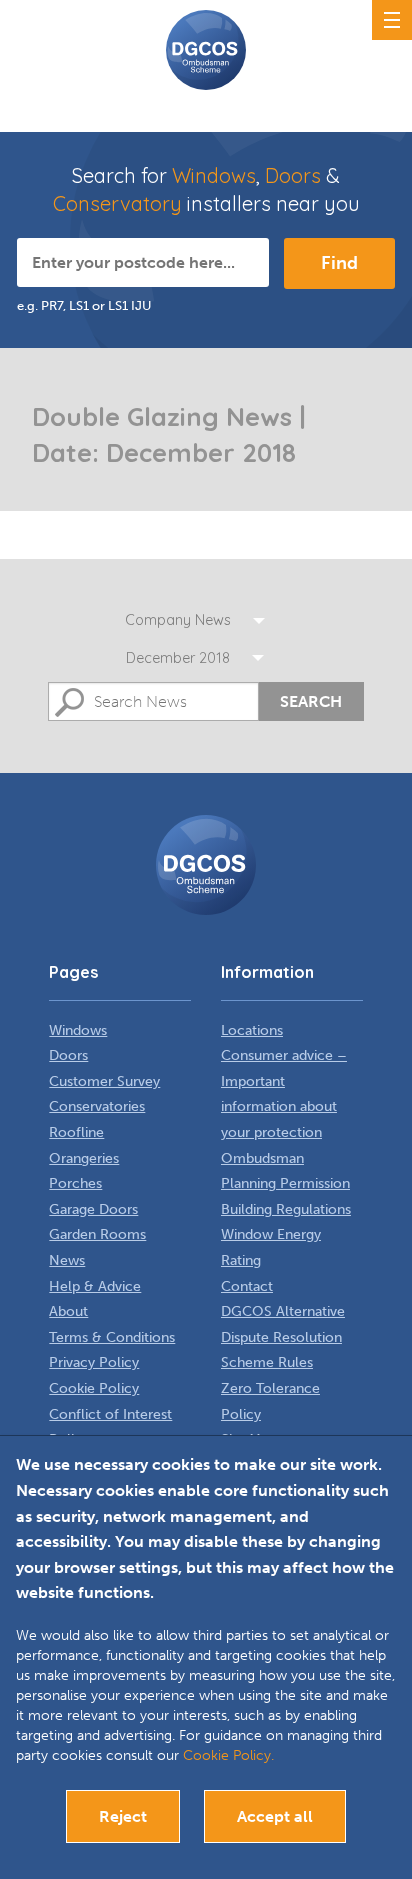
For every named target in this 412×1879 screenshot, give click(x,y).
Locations (252, 1030)
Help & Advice (95, 1286)
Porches (75, 1183)
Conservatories (97, 1106)
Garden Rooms (97, 1234)
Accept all (275, 1816)
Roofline (76, 1132)
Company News (178, 620)
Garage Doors (93, 1209)
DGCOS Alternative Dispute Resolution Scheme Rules (283, 1337)
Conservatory (117, 203)
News (67, 1260)
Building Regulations (286, 1209)
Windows (214, 175)
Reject (123, 1816)
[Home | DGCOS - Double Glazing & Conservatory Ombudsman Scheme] (206, 50)
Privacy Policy (94, 1362)
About (68, 1311)
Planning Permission (285, 1183)
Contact (247, 1286)
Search (311, 701)
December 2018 (178, 658)
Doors (293, 175)
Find (339, 263)
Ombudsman (262, 1158)
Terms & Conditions (112, 1337)
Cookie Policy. (228, 1755)
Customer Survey (104, 1081)
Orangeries (84, 1158)
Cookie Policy (94, 1388)
